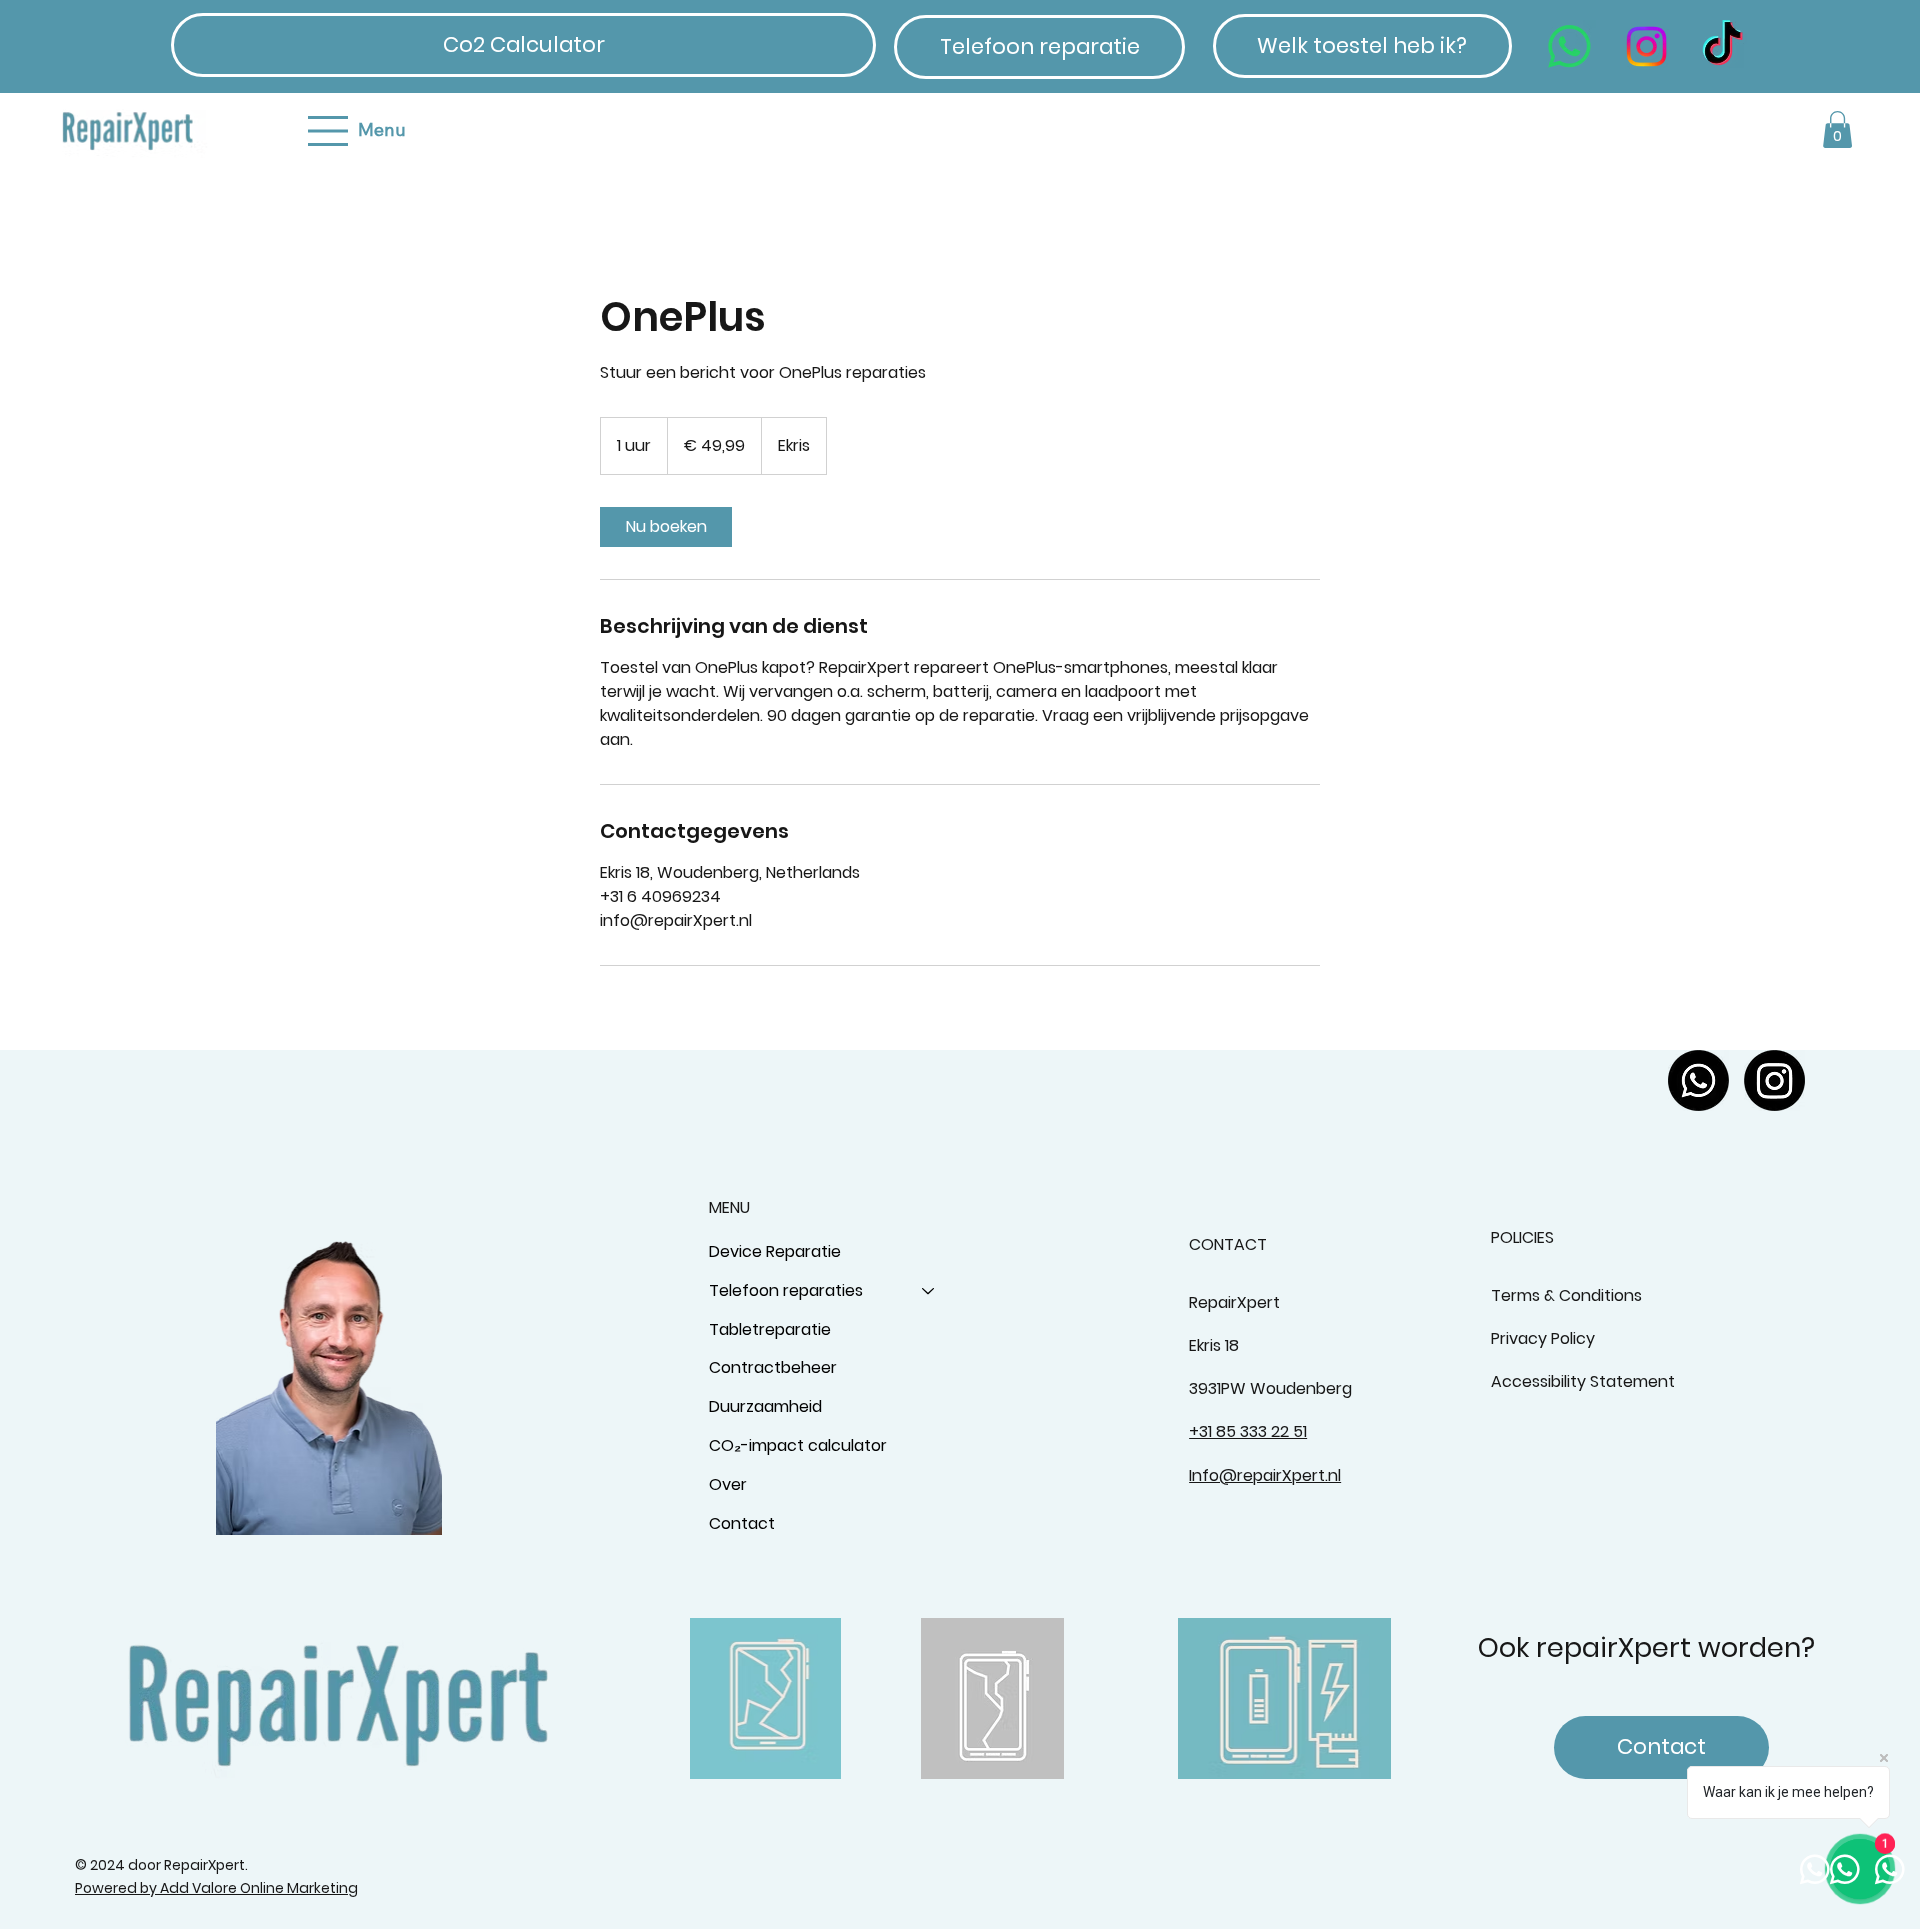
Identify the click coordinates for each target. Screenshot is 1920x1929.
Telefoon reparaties (786, 1290)
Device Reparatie (775, 1251)
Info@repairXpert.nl (1265, 1475)
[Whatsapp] (1569, 46)
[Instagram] (1646, 46)
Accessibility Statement (1583, 1381)
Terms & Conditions (1566, 1295)
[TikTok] (1722, 46)
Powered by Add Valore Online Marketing (216, 1888)
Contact (742, 1523)
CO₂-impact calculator (798, 1445)
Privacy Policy (1543, 1338)
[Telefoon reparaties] (929, 1291)
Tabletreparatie (770, 1329)
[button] (1837, 129)
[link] (666, 527)
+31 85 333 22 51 (1248, 1431)
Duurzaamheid (765, 1406)
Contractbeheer (773, 1367)
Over (728, 1484)
